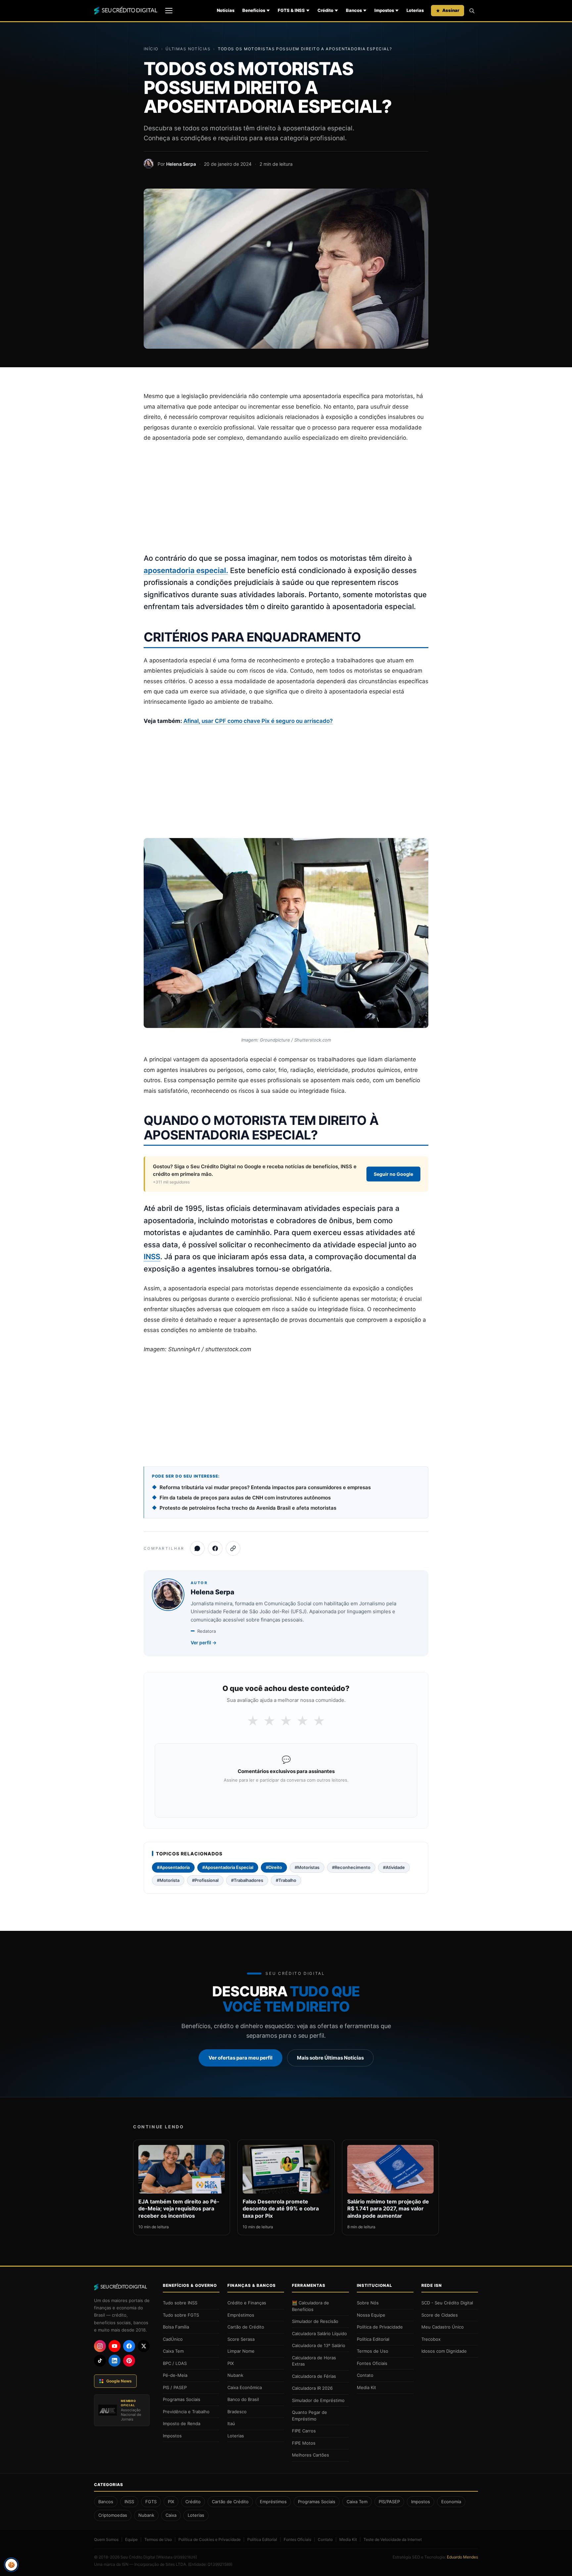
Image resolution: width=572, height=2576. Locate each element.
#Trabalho (286, 1880)
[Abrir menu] (169, 11)
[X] (144, 2346)
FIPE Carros (304, 2431)
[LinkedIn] (115, 2361)
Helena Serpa (181, 164)
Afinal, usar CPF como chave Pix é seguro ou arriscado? (258, 721)
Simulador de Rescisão (315, 2321)
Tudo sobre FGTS (181, 2315)
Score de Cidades (440, 2315)
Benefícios (254, 10)
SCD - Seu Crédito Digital (447, 2303)
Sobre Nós (368, 2303)
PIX (231, 2363)
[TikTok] (100, 2361)
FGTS (151, 2502)
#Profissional (205, 1880)
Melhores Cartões (310, 2455)
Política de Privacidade (380, 2327)
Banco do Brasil (243, 2399)
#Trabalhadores (247, 1880)
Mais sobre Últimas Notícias (330, 2058)
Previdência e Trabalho (186, 2412)
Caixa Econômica (245, 2387)
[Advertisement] (286, 498)
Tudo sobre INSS (180, 2303)
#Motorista (168, 1880)
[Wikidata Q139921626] (177, 2557)
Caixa (171, 2515)
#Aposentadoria (173, 1867)
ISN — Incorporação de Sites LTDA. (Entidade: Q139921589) (177, 2564)
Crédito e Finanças (247, 2303)
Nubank (235, 2375)
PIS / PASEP (175, 2387)
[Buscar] (472, 11)
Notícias (226, 10)
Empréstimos (241, 2315)
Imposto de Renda (182, 2423)
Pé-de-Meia (175, 2375)
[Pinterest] (129, 2361)
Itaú (231, 2423)
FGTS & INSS (291, 10)
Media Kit (366, 2387)
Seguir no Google (393, 1174)
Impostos (384, 10)
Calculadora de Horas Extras (314, 2361)
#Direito (274, 1867)
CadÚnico (173, 2339)
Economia (451, 2502)
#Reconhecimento (351, 1867)
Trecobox (431, 2339)
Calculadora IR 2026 (312, 2388)
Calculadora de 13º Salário (319, 2345)
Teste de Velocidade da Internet (393, 2539)
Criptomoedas (113, 2515)
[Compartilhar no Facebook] (215, 1548)
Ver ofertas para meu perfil (240, 2058)
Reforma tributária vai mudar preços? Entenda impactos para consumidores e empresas (265, 1487)
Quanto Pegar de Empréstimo (310, 2416)
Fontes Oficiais (372, 2363)
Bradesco (237, 2412)
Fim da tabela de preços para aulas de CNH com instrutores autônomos (245, 1498)
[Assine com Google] (286, 1798)
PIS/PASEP (389, 2502)
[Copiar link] (233, 1548)
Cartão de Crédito (246, 2327)
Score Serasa (241, 2339)
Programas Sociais (182, 2399)
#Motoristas (307, 1867)
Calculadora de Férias (314, 2376)
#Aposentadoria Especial (228, 1867)
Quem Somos (106, 2539)
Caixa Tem (173, 2351)
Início (151, 49)
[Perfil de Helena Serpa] (149, 164)
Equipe (131, 2539)
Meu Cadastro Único (443, 2327)
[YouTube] (115, 2346)
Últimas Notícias (188, 49)
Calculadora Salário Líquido (319, 2333)
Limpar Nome (241, 2351)
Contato (365, 2375)
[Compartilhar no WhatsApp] (197, 1548)
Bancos (354, 10)
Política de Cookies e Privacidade (210, 2539)
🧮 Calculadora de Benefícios (310, 2306)
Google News (119, 2381)
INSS (152, 1257)
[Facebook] (129, 2346)
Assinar (451, 10)
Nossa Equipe (371, 2315)
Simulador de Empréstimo (318, 2400)
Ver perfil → (204, 1643)
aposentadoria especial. (186, 570)
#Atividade (394, 1867)
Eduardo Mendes (462, 2557)
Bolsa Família (176, 2327)
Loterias (415, 10)
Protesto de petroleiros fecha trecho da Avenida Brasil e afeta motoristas (248, 1508)
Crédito (325, 10)
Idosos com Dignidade (444, 2351)
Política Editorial (373, 2339)
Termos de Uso (373, 2351)
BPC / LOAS (175, 2363)
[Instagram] (100, 2346)
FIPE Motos (304, 2443)
